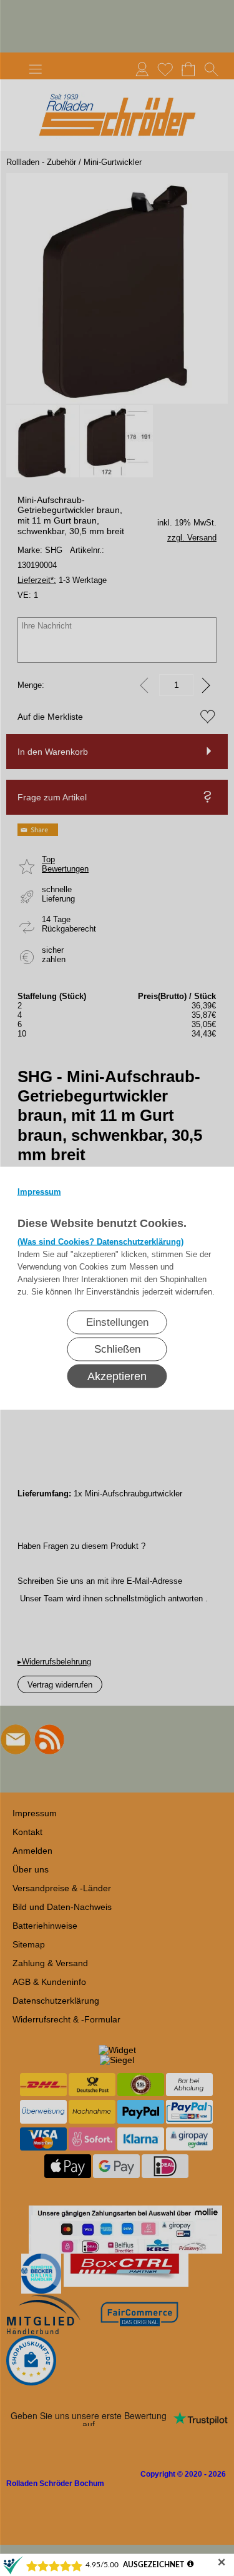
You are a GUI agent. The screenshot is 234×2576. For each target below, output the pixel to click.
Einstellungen (117, 1322)
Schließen (117, 1349)
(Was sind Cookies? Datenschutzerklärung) (100, 1241)
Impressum (39, 1191)
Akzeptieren (117, 1376)
